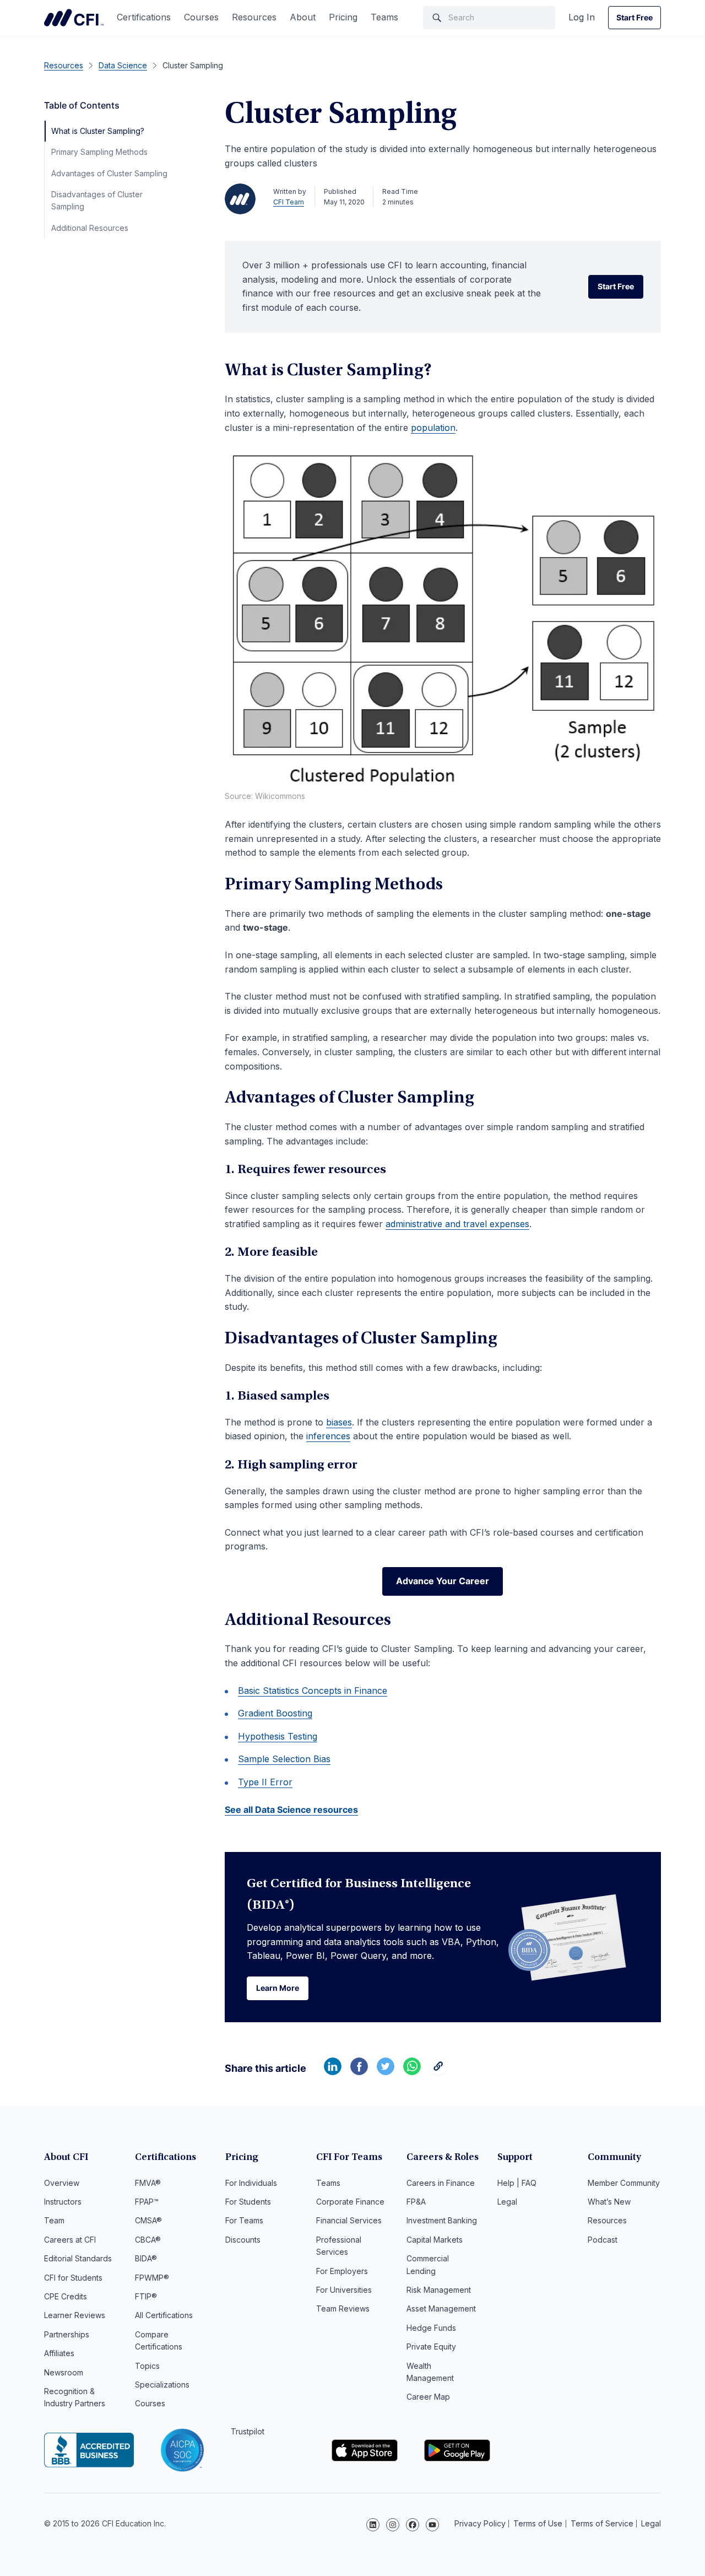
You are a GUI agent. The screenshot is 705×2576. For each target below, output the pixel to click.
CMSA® (148, 2220)
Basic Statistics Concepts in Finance (313, 1691)
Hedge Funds (431, 2328)
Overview (62, 2183)
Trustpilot (248, 2431)
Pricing (343, 17)
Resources (254, 17)
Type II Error (265, 1782)
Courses (201, 17)
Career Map (428, 2397)
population (433, 428)
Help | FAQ (517, 2183)
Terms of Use (538, 2523)
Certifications (144, 17)
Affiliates (59, 2353)
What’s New (609, 2202)
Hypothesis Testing (278, 1736)
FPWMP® (152, 2278)
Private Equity (431, 2347)
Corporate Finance (350, 2202)
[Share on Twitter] (386, 2072)
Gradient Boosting (275, 1713)
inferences (328, 1436)
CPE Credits (66, 2296)
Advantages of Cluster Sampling (109, 173)
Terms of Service (602, 2523)
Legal (507, 2202)
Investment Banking (442, 2220)
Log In (582, 17)
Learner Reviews (75, 2315)
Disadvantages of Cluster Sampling (97, 200)
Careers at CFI (70, 2240)
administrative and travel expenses (457, 1224)
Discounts (243, 2240)
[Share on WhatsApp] (412, 2072)
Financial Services (349, 2220)
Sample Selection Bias (284, 1759)
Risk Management (439, 2290)
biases (339, 1422)
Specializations (162, 2385)
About (303, 17)
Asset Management (441, 2308)
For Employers (342, 2271)
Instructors (63, 2202)
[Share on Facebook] (359, 2072)
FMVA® (148, 2183)
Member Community (624, 2183)
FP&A (416, 2202)
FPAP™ (147, 2202)
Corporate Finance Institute (74, 18)
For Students (248, 2202)
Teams (384, 17)
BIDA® (146, 2258)
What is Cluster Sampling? (98, 131)
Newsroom (64, 2372)
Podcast (603, 2240)
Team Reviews (343, 2308)
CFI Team (289, 202)
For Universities (344, 2290)
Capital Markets (435, 2240)
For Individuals (251, 2183)
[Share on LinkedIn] (333, 2072)
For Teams (244, 2220)
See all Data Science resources (291, 1810)
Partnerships (67, 2334)
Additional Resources (90, 228)
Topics (147, 2366)
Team (54, 2220)
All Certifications (164, 2315)
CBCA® (148, 2240)
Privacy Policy (480, 2523)
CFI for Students (73, 2278)
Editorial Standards (78, 2258)
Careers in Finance (441, 2183)
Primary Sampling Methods (99, 152)
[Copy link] (438, 2072)
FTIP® (146, 2296)
